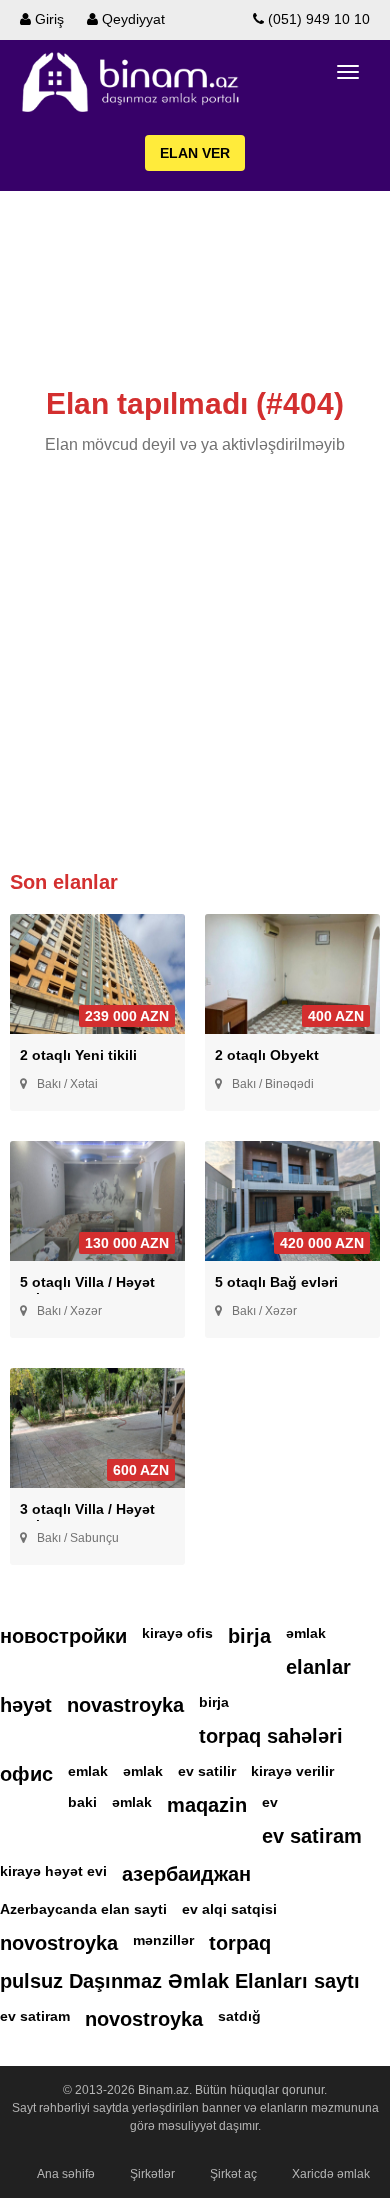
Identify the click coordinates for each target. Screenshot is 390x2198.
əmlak (306, 1633)
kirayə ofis (177, 1633)
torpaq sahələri (271, 1736)
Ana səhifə (66, 2174)
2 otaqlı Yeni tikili (78, 1055)
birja (249, 1636)
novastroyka (125, 1705)
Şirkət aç (233, 2174)
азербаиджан (186, 1874)
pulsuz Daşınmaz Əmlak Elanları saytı (180, 1981)
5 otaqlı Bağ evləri (276, 1282)
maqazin (207, 1805)
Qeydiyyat (131, 19)
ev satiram (312, 1836)
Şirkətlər (152, 2174)
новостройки (63, 1636)
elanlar (318, 1667)
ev (270, 1802)
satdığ (239, 2016)
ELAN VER (195, 153)
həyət (26, 1705)
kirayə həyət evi (53, 1871)
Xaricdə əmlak (331, 2174)
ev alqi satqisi (229, 1909)
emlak (88, 1771)
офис (26, 1774)
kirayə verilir (292, 1771)
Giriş (47, 19)
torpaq (240, 1943)
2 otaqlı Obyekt (267, 1055)
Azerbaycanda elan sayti (83, 1909)
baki (82, 1802)
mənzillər (163, 1940)
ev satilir (207, 1771)
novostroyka (59, 1943)
